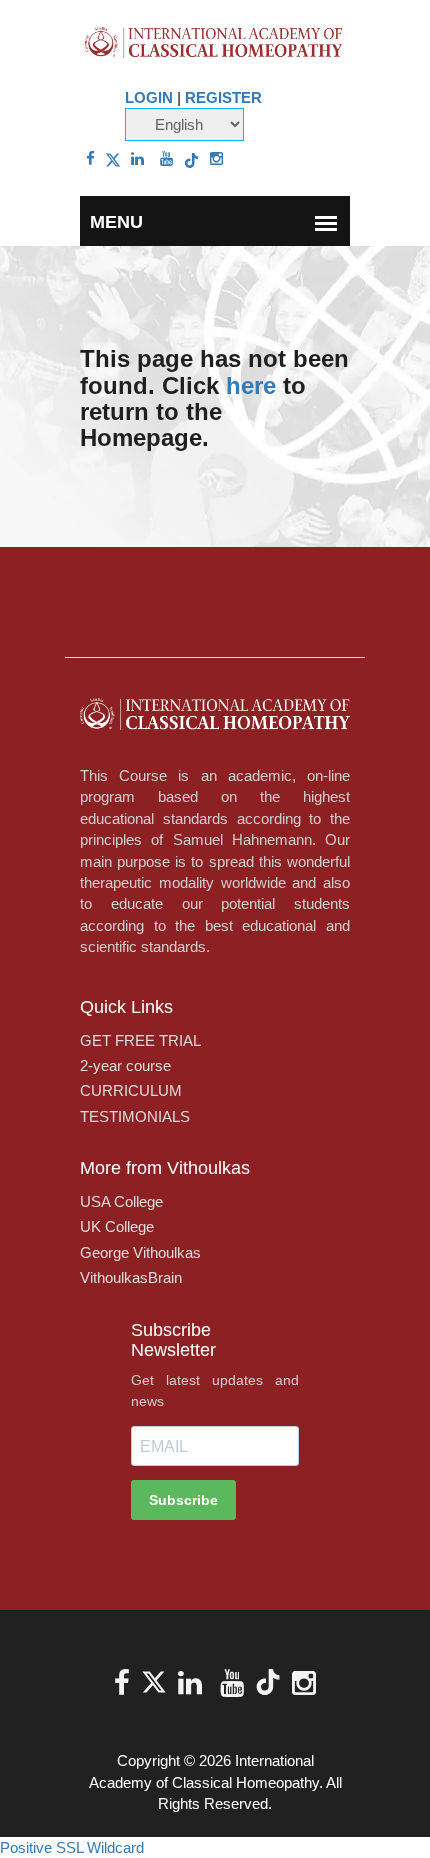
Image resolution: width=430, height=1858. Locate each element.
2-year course (125, 1065)
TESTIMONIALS (135, 1116)
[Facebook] (90, 158)
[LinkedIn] (137, 158)
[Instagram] (216, 158)
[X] (113, 158)
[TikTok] (191, 158)
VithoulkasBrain (131, 1277)
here (251, 385)
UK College (117, 1226)
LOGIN (149, 97)
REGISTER (223, 97)
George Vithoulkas (140, 1252)
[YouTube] (166, 158)
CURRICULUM (131, 1090)
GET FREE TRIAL (140, 1040)
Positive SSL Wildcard (72, 1847)
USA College (121, 1201)
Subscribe (183, 1500)
